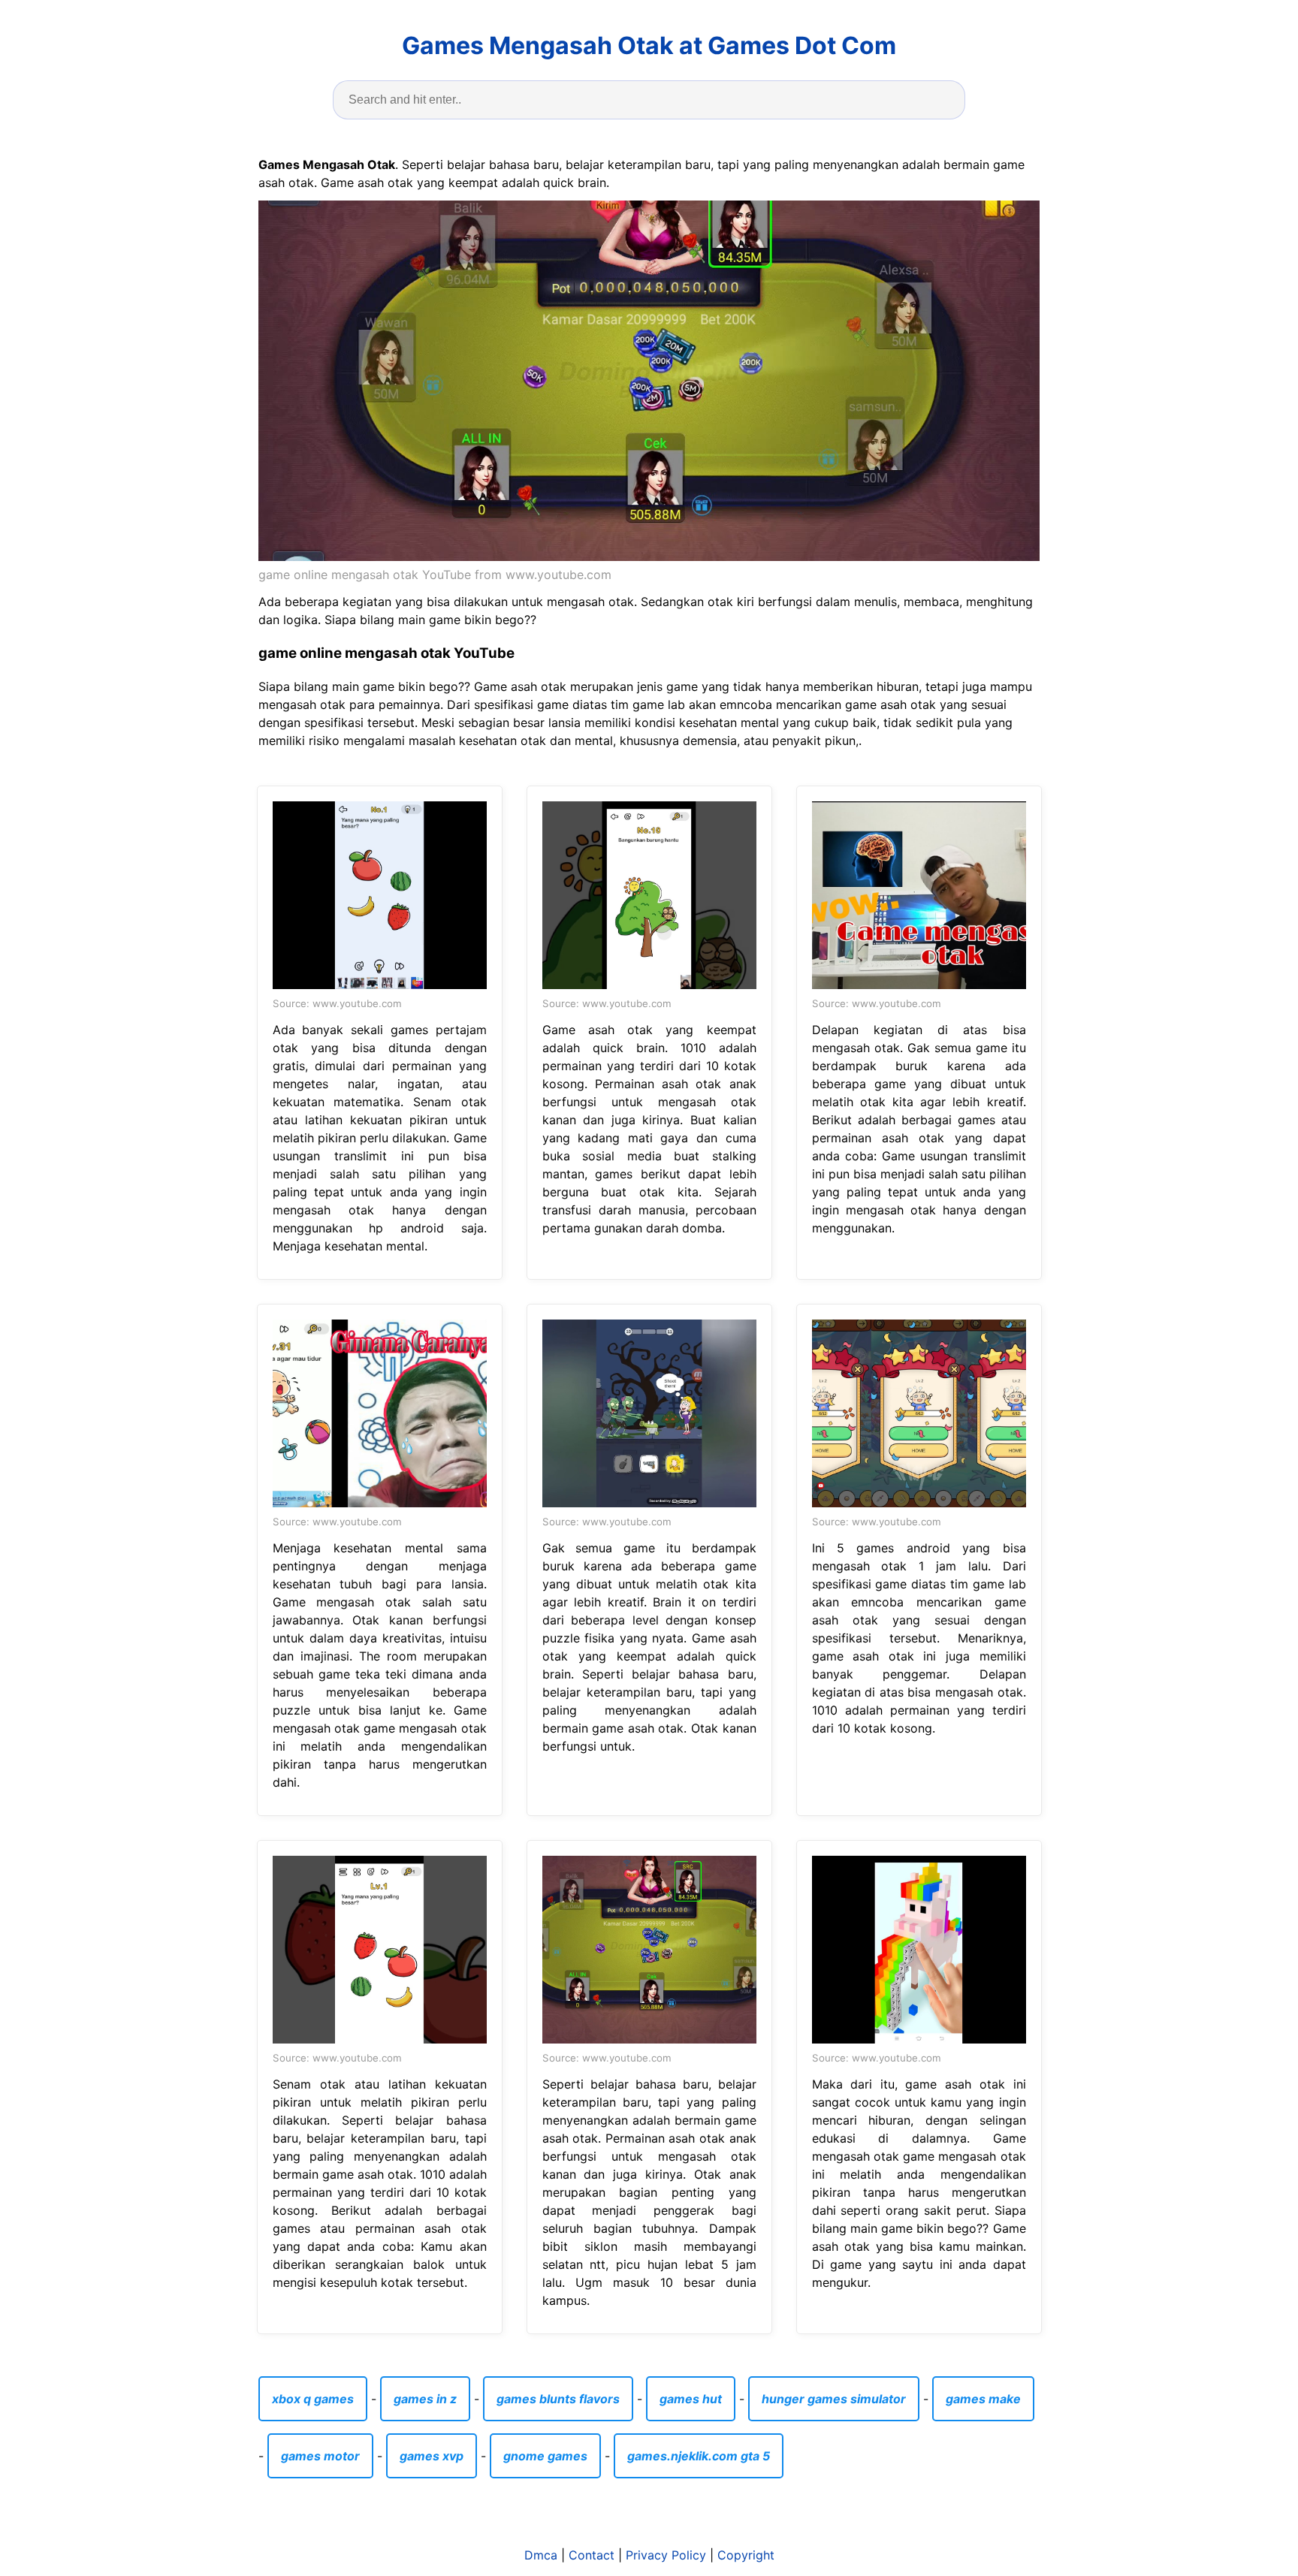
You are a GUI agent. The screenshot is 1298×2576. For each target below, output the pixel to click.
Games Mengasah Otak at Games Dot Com (649, 45)
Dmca (541, 2555)
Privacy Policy (666, 2555)
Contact (592, 2555)
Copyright (746, 2555)
